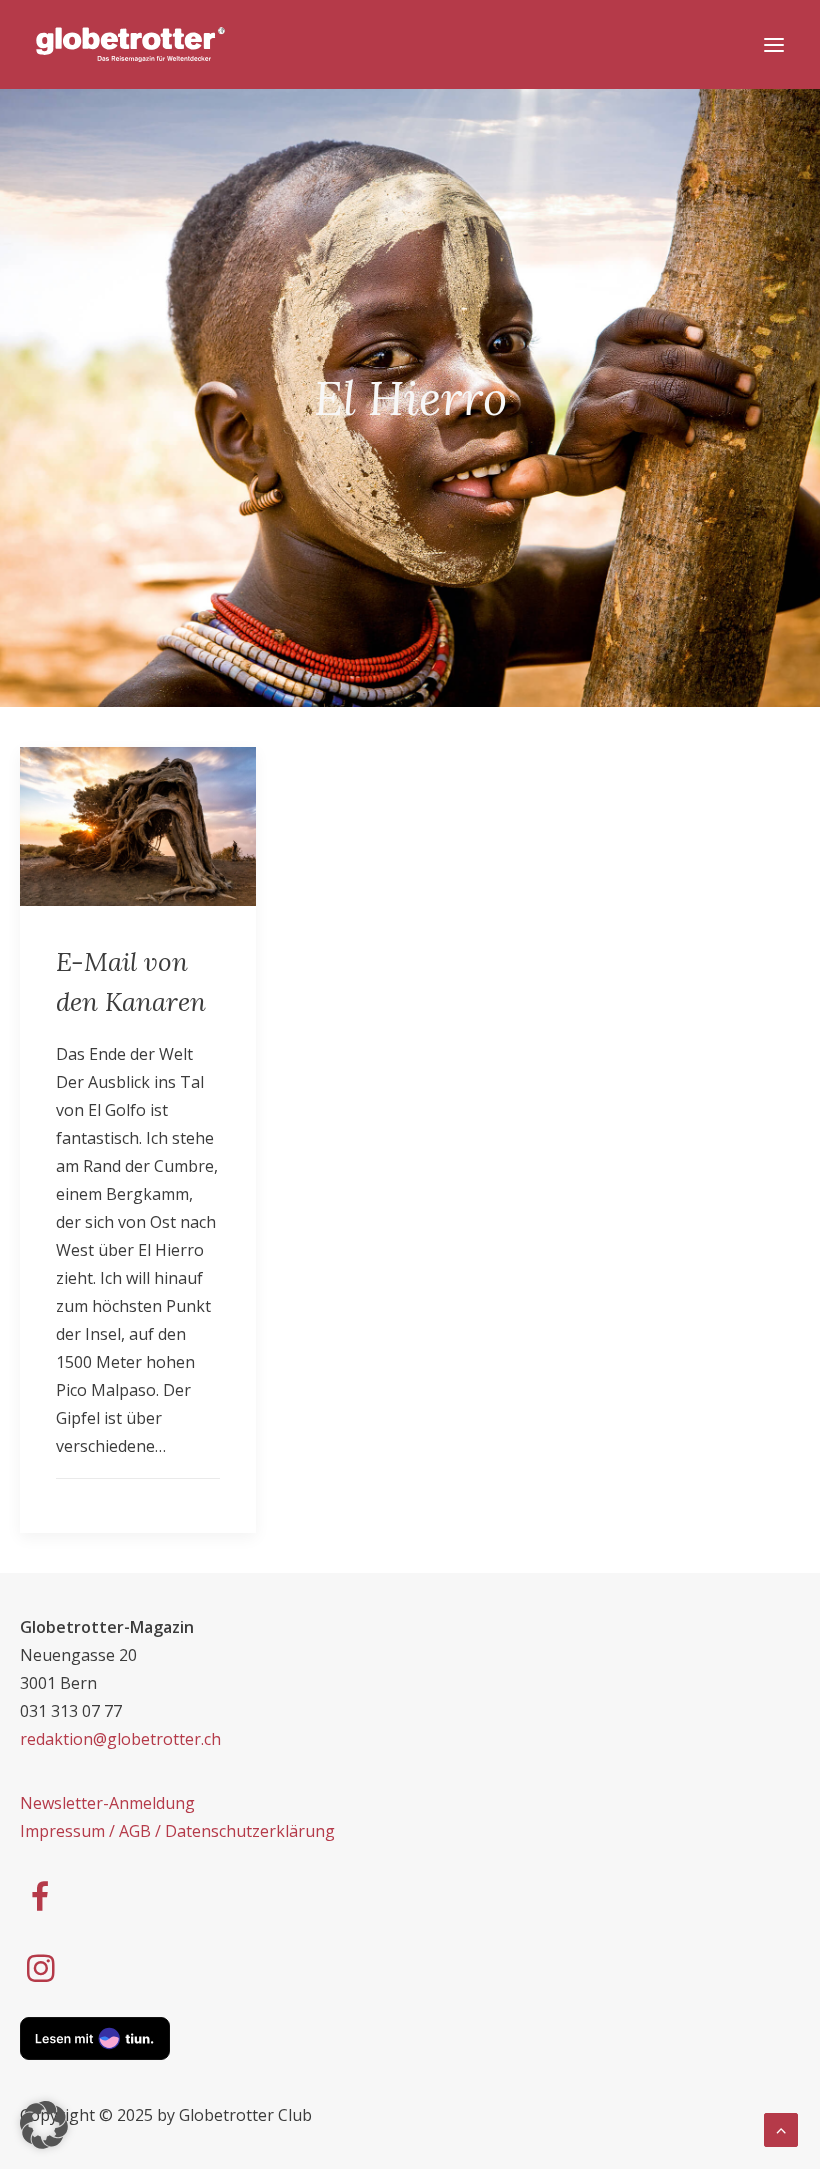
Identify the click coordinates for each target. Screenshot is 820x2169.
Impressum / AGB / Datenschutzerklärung (177, 1831)
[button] (44, 2125)
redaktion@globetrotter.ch (120, 1739)
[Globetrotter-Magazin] (130, 44)
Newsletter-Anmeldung (107, 1803)
